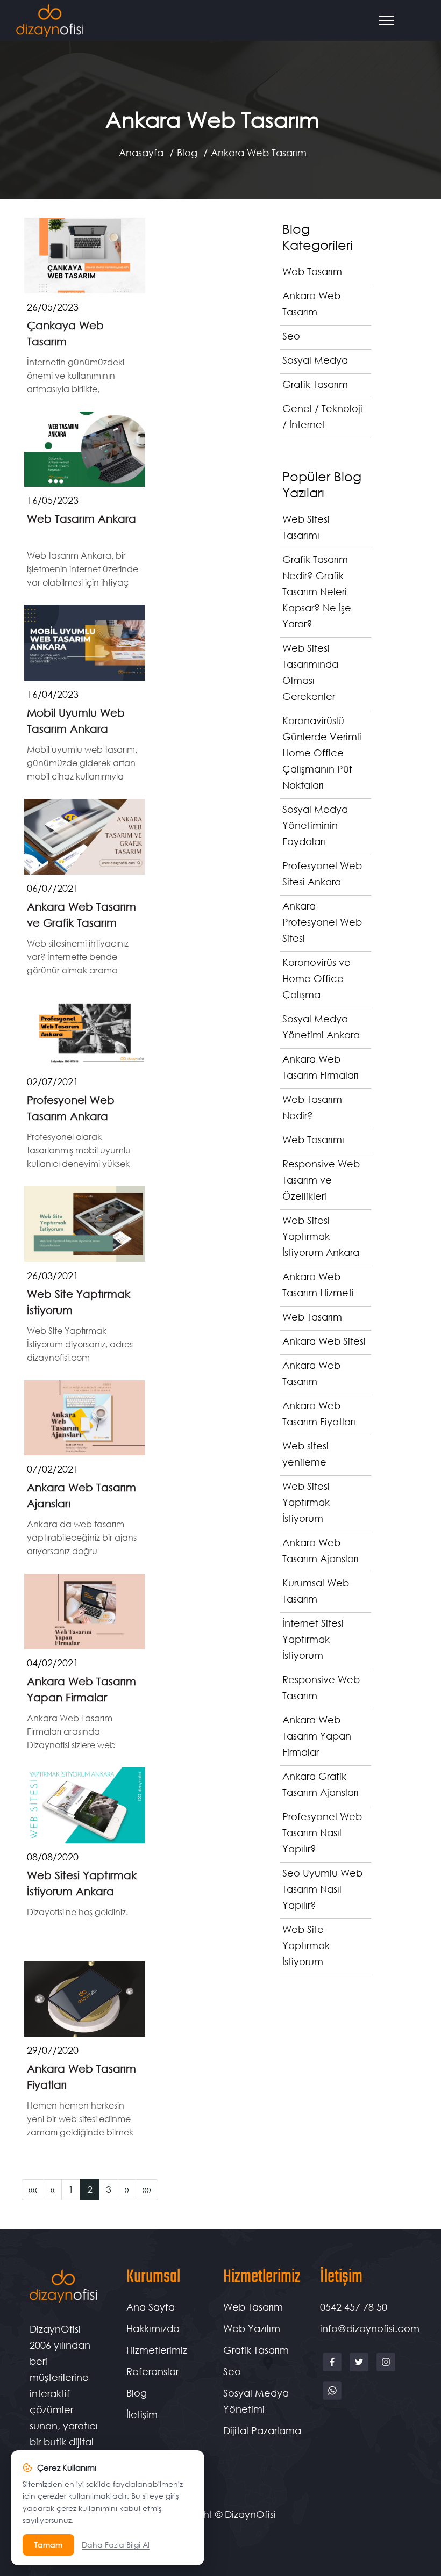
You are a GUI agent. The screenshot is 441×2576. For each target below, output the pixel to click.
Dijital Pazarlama (262, 2430)
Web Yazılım (252, 2328)
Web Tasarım (253, 2307)
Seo (232, 2371)
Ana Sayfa (151, 2307)
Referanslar (152, 2371)
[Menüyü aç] (392, 20)
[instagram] (386, 2370)
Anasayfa (141, 153)
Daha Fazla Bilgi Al (116, 2545)
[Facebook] (333, 2370)
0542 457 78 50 (354, 2307)
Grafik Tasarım (256, 2350)
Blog (187, 153)
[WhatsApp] (332, 2399)
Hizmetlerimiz (157, 2350)
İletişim (142, 2414)
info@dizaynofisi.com (370, 2328)
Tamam (48, 2545)
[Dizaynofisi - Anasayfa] (50, 21)
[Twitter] (360, 2370)
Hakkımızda (153, 2328)
